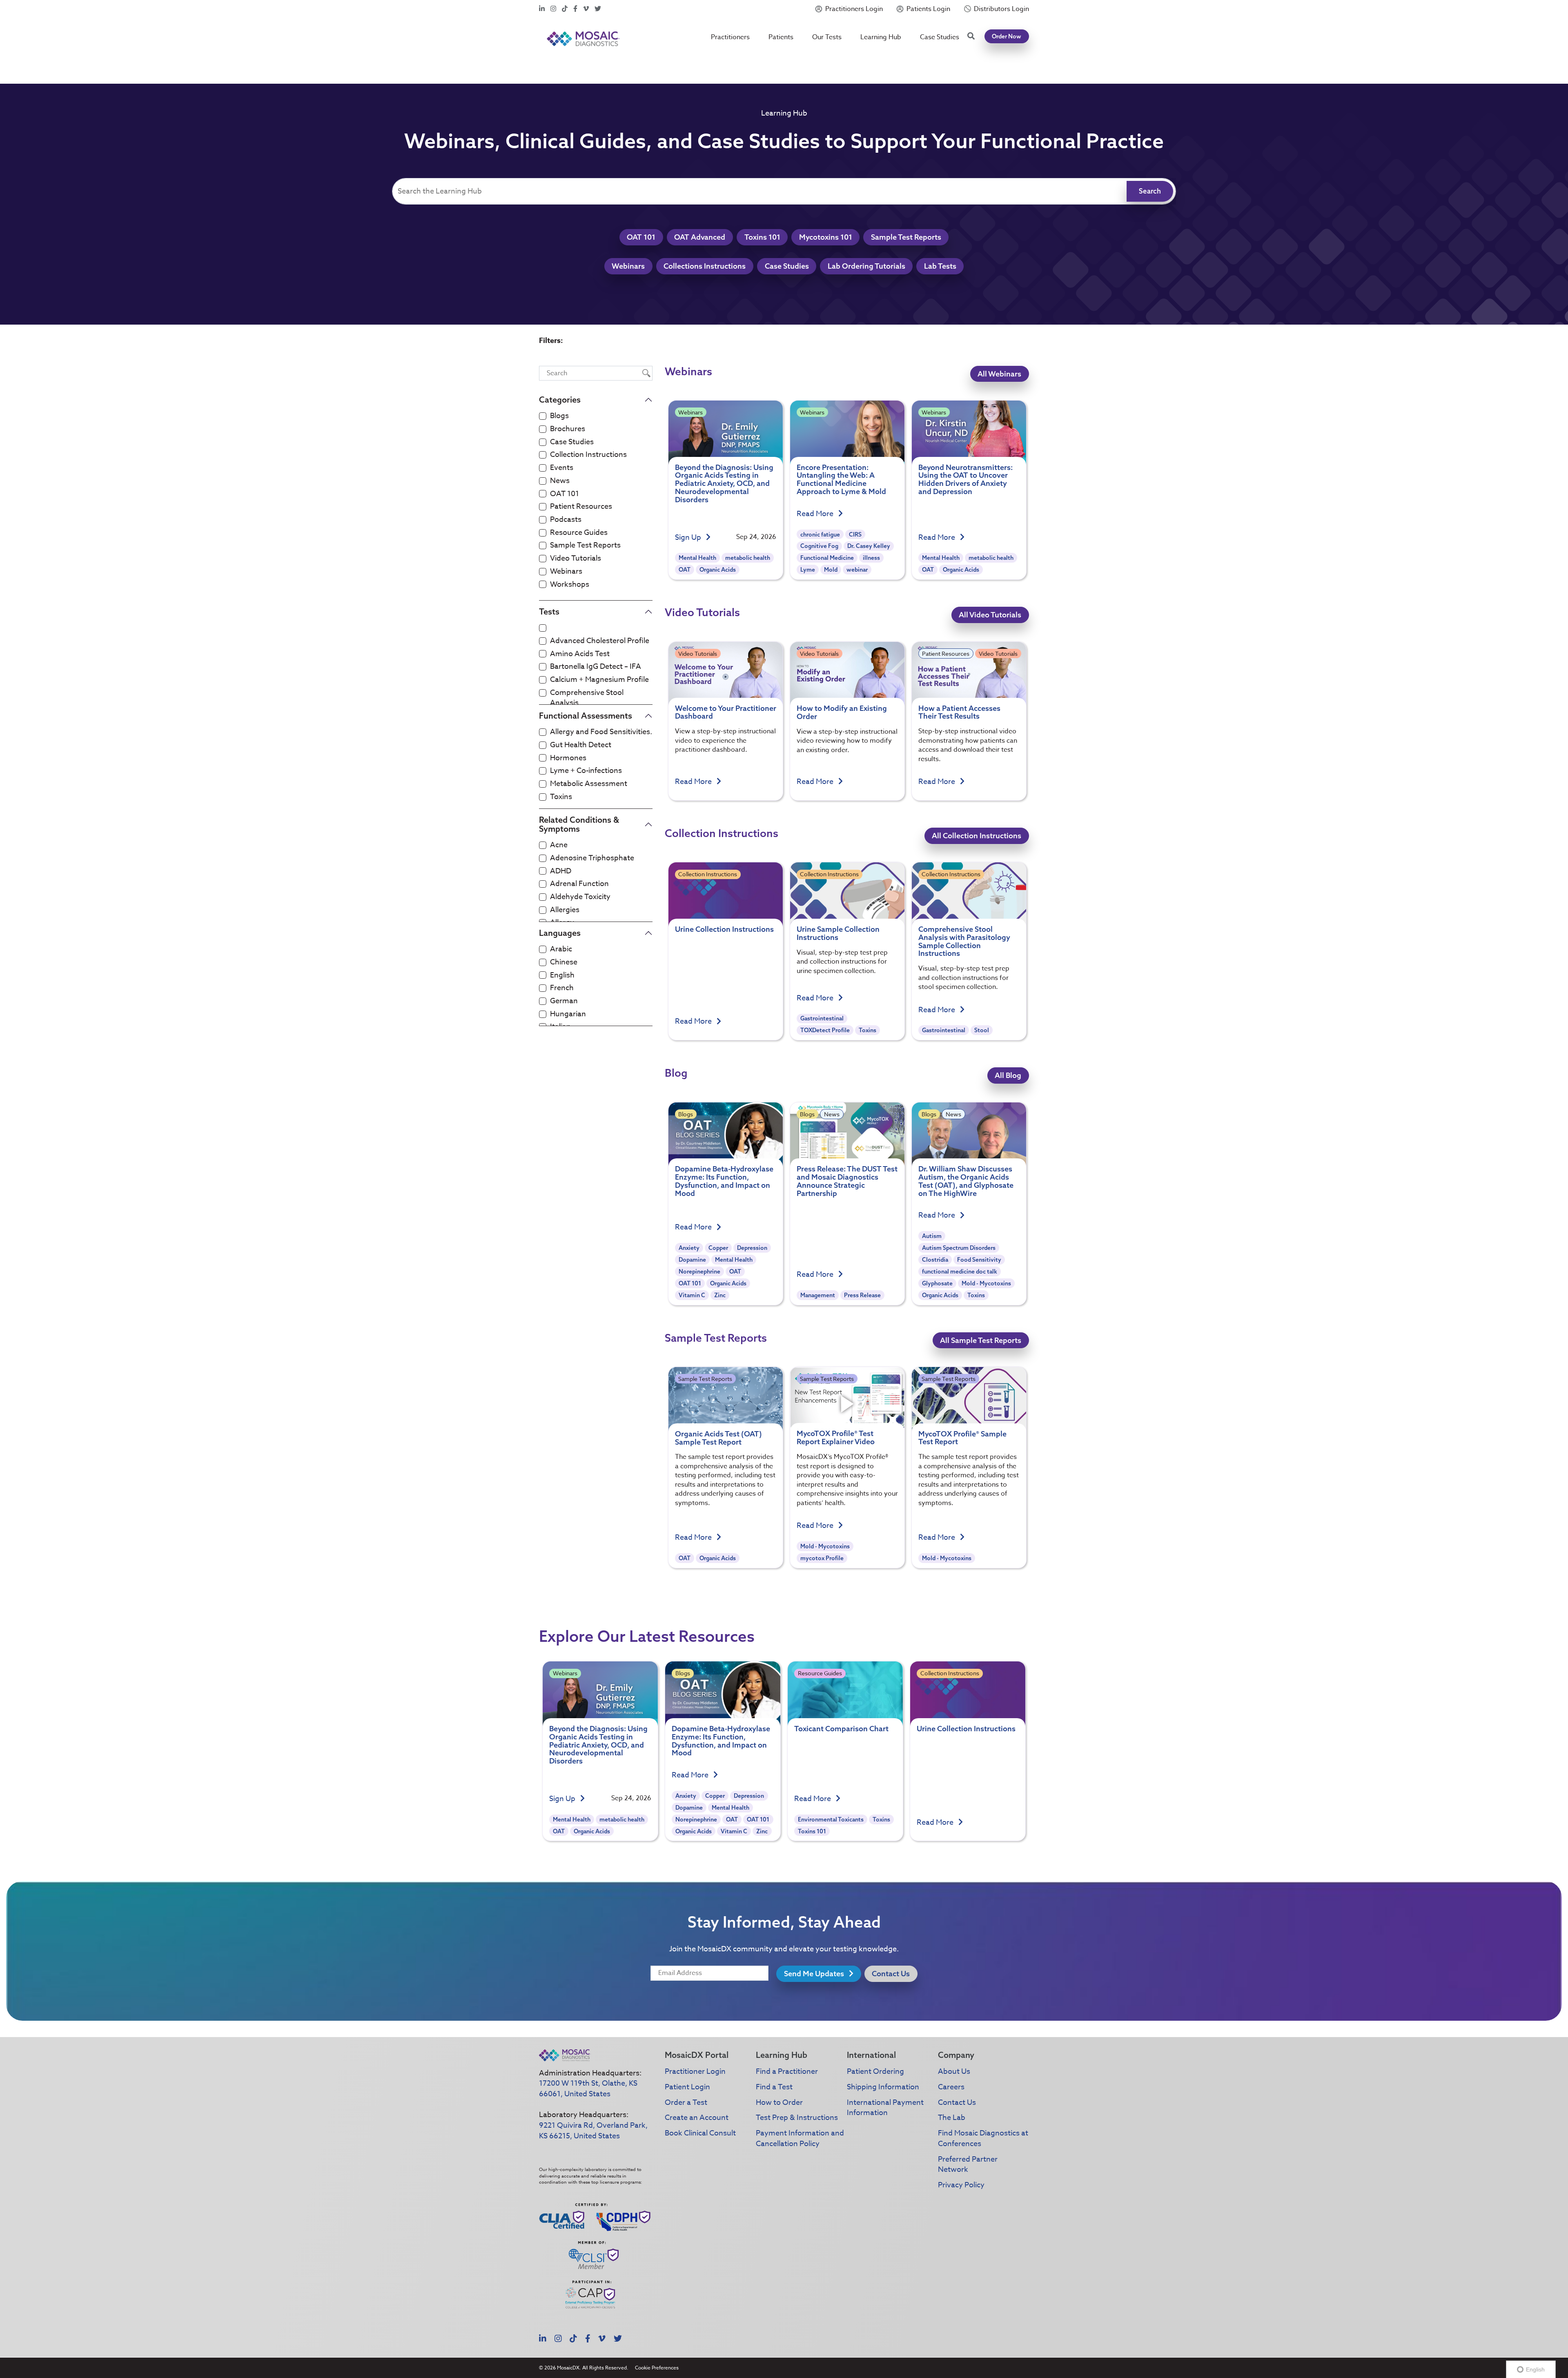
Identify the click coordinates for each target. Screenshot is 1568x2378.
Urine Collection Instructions (724, 929)
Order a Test (686, 2103)
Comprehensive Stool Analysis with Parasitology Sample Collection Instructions (964, 941)
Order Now (1007, 36)
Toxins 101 (762, 237)
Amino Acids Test (580, 654)
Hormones (568, 758)
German (564, 1001)
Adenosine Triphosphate (592, 858)
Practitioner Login (695, 2072)
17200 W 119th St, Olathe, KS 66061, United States (588, 2089)
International (871, 2055)
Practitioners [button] (730, 37)
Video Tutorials (576, 559)
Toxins (561, 797)
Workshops (570, 585)
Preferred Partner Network (968, 2165)
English (562, 975)
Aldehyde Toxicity (580, 897)
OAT (685, 570)
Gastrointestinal (822, 1018)
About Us (954, 2072)
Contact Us (891, 1974)
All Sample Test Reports (981, 1340)
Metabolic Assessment (589, 784)
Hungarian (568, 1014)
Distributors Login (1001, 9)
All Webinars (999, 374)
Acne (559, 845)
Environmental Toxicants (831, 1819)
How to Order (779, 2103)
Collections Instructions (705, 266)
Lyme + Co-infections (586, 771)
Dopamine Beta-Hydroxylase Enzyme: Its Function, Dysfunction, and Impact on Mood (724, 1181)
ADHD (561, 871)
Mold (831, 570)
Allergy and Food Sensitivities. (601, 732)
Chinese (564, 962)
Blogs (559, 416)
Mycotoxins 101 (826, 237)
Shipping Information (883, 2087)
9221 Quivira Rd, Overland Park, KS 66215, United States (593, 2131)
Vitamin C (692, 1295)
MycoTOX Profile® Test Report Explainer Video (836, 1437)
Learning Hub (881, 37)
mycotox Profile (822, 1558)
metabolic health (748, 558)
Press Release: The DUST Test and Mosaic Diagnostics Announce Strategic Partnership (847, 1181)
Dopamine (692, 1260)
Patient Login (687, 2087)
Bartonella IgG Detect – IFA (596, 667)
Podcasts (566, 520)
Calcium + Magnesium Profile (599, 680)
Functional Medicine (827, 558)
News (560, 481)
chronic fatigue (820, 534)
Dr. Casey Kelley (869, 546)
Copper (718, 1248)
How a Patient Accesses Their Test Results (959, 712)
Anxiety (689, 1248)
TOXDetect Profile (825, 1030)
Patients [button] (781, 37)
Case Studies (940, 37)
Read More (816, 514)
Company (956, 2055)
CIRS (855, 534)
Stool (982, 1030)
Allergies (565, 910)
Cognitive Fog (819, 546)
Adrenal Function (579, 884)
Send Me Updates (815, 1974)
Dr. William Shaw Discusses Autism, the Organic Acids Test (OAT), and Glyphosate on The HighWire (966, 1181)
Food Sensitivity (979, 1260)
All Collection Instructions (977, 836)
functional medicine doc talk (960, 1271)
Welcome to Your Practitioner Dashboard (726, 712)
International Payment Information (885, 2108)
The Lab (952, 2118)
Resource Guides (579, 533)
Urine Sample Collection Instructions (838, 933)
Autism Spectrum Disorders (959, 1248)
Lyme (808, 570)
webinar (857, 570)
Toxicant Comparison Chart (841, 1729)
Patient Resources (581, 507)
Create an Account (697, 2118)
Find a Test (774, 2087)
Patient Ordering (875, 2072)
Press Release (862, 1295)
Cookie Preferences (657, 2368)
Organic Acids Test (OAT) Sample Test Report (718, 1438)
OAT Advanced (700, 237)
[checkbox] (543, 416)
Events (562, 468)
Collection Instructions (588, 455)
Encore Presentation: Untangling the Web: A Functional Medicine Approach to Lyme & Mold (841, 479)
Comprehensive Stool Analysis (587, 698)
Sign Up (689, 538)
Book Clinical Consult (700, 2133)
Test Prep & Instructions (797, 2118)
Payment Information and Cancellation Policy (800, 2139)
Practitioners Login (854, 9)
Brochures (568, 429)
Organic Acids (718, 570)
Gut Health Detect (581, 745)
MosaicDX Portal (697, 2055)
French (562, 988)
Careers (951, 2087)
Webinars (628, 266)
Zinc (720, 1295)
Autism (932, 1236)
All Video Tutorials (990, 615)
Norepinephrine (699, 1271)
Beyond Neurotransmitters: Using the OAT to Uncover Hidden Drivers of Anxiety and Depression (966, 479)
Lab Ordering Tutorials (866, 266)
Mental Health (697, 558)
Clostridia (935, 1260)
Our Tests (827, 37)
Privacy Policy (961, 2185)
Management (818, 1295)
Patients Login (928, 9)
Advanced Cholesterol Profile (600, 641)
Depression (752, 1248)
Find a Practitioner (787, 2072)
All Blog (1008, 1075)
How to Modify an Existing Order (842, 712)
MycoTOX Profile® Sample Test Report (962, 1438)
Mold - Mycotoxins (986, 1283)
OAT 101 (641, 237)
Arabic (561, 949)
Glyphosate (937, 1283)
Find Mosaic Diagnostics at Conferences (983, 2139)
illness (871, 558)
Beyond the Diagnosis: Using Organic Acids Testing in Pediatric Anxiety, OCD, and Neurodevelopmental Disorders (724, 483)
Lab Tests (940, 266)
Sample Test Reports (906, 237)
